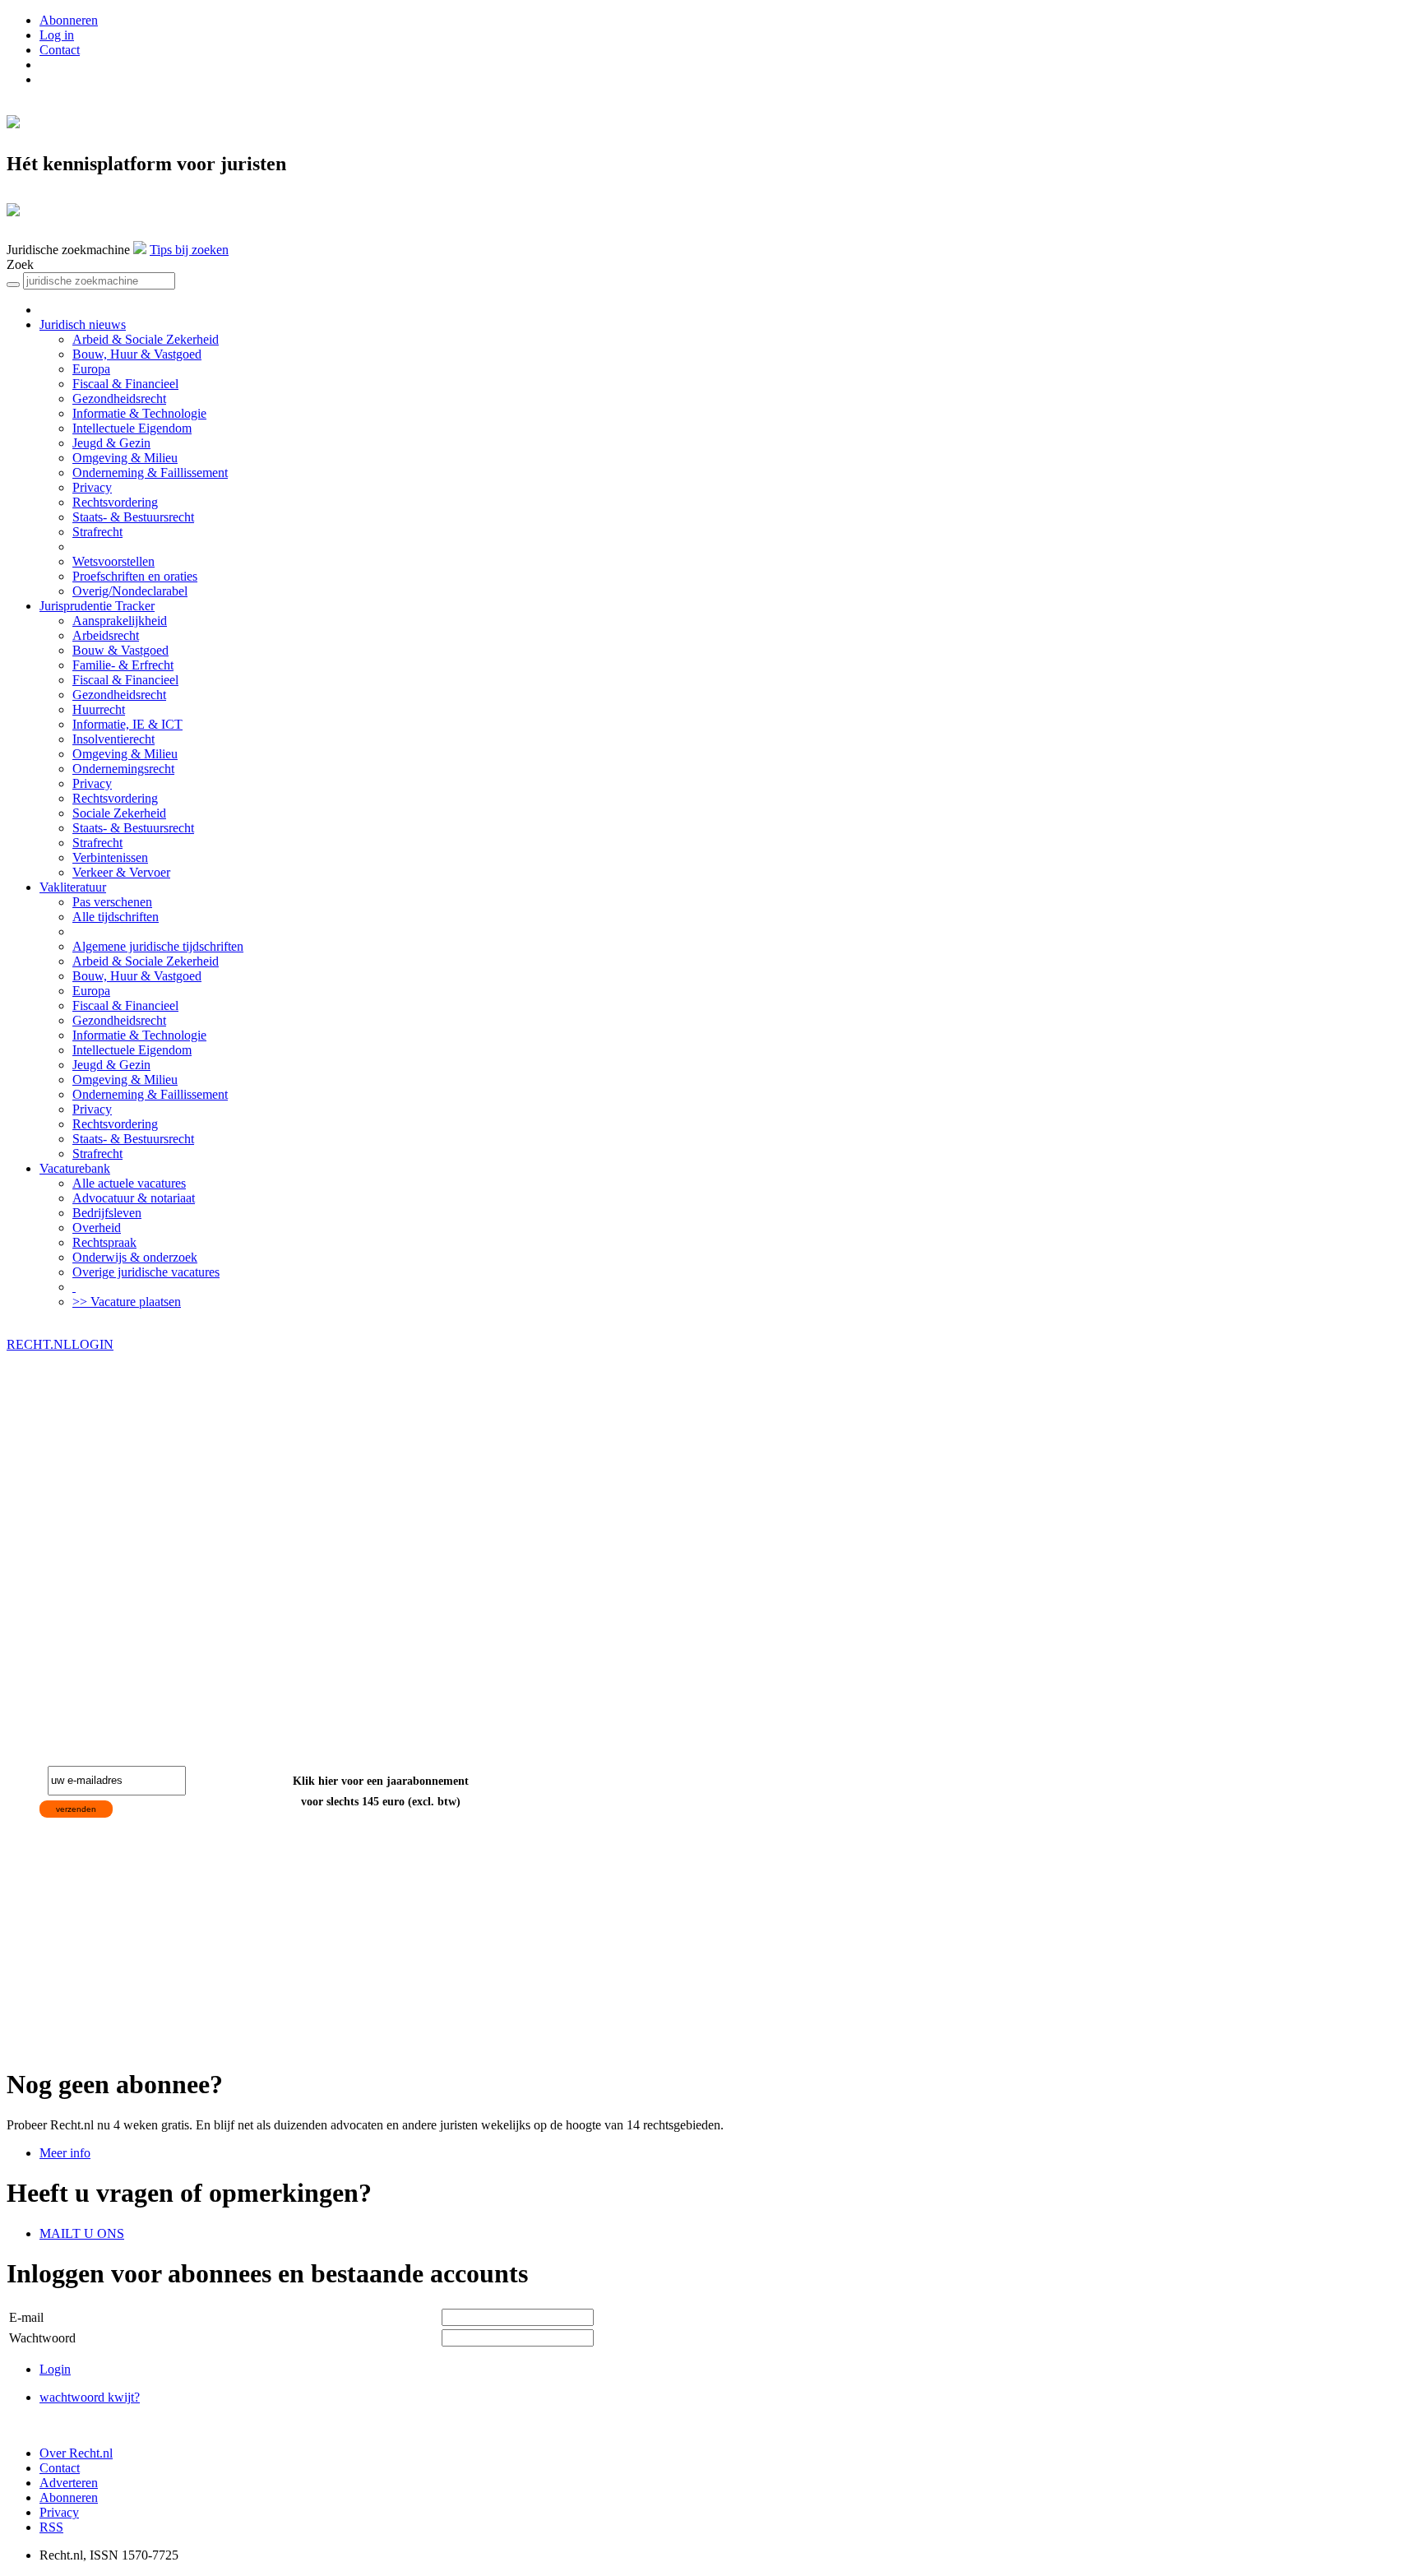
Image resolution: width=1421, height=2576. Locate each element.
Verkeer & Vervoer (121, 872)
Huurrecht (99, 709)
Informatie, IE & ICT (127, 724)
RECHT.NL (39, 1344)
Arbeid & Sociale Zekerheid (146, 339)
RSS (51, 2527)
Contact (60, 50)
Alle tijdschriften (116, 917)
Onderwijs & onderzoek (135, 1257)
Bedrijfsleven (107, 1213)
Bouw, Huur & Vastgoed (137, 354)
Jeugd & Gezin (111, 443)
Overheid (97, 1228)
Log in (57, 35)
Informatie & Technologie (139, 413)
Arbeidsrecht (106, 635)
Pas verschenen (112, 902)
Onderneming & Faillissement (150, 473)
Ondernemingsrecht (123, 769)
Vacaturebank (75, 1168)
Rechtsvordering (115, 502)
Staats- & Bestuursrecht (133, 517)
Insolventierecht (113, 739)
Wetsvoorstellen (113, 561)
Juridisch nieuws (83, 324)
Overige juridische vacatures (146, 1272)
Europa (91, 369)
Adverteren (69, 2483)
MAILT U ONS (82, 2233)
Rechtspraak (104, 1242)
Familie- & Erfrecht (123, 665)
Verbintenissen (110, 857)
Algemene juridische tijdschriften (158, 946)
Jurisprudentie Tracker (97, 606)
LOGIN (93, 1344)
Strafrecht (97, 532)
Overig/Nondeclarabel (130, 591)
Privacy (92, 487)
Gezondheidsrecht (119, 398)
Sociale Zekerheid (119, 813)
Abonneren (69, 20)
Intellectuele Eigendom (132, 428)
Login (55, 2369)
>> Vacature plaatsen (127, 1302)
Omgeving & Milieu (125, 458)
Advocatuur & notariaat (134, 1198)
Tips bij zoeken (189, 250)
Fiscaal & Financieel (125, 384)
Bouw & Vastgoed (120, 650)
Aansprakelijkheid (120, 621)
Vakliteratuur (73, 887)
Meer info (65, 2153)
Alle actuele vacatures (129, 1183)
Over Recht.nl (76, 2453)
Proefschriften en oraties (135, 576)
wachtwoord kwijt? (90, 2397)
